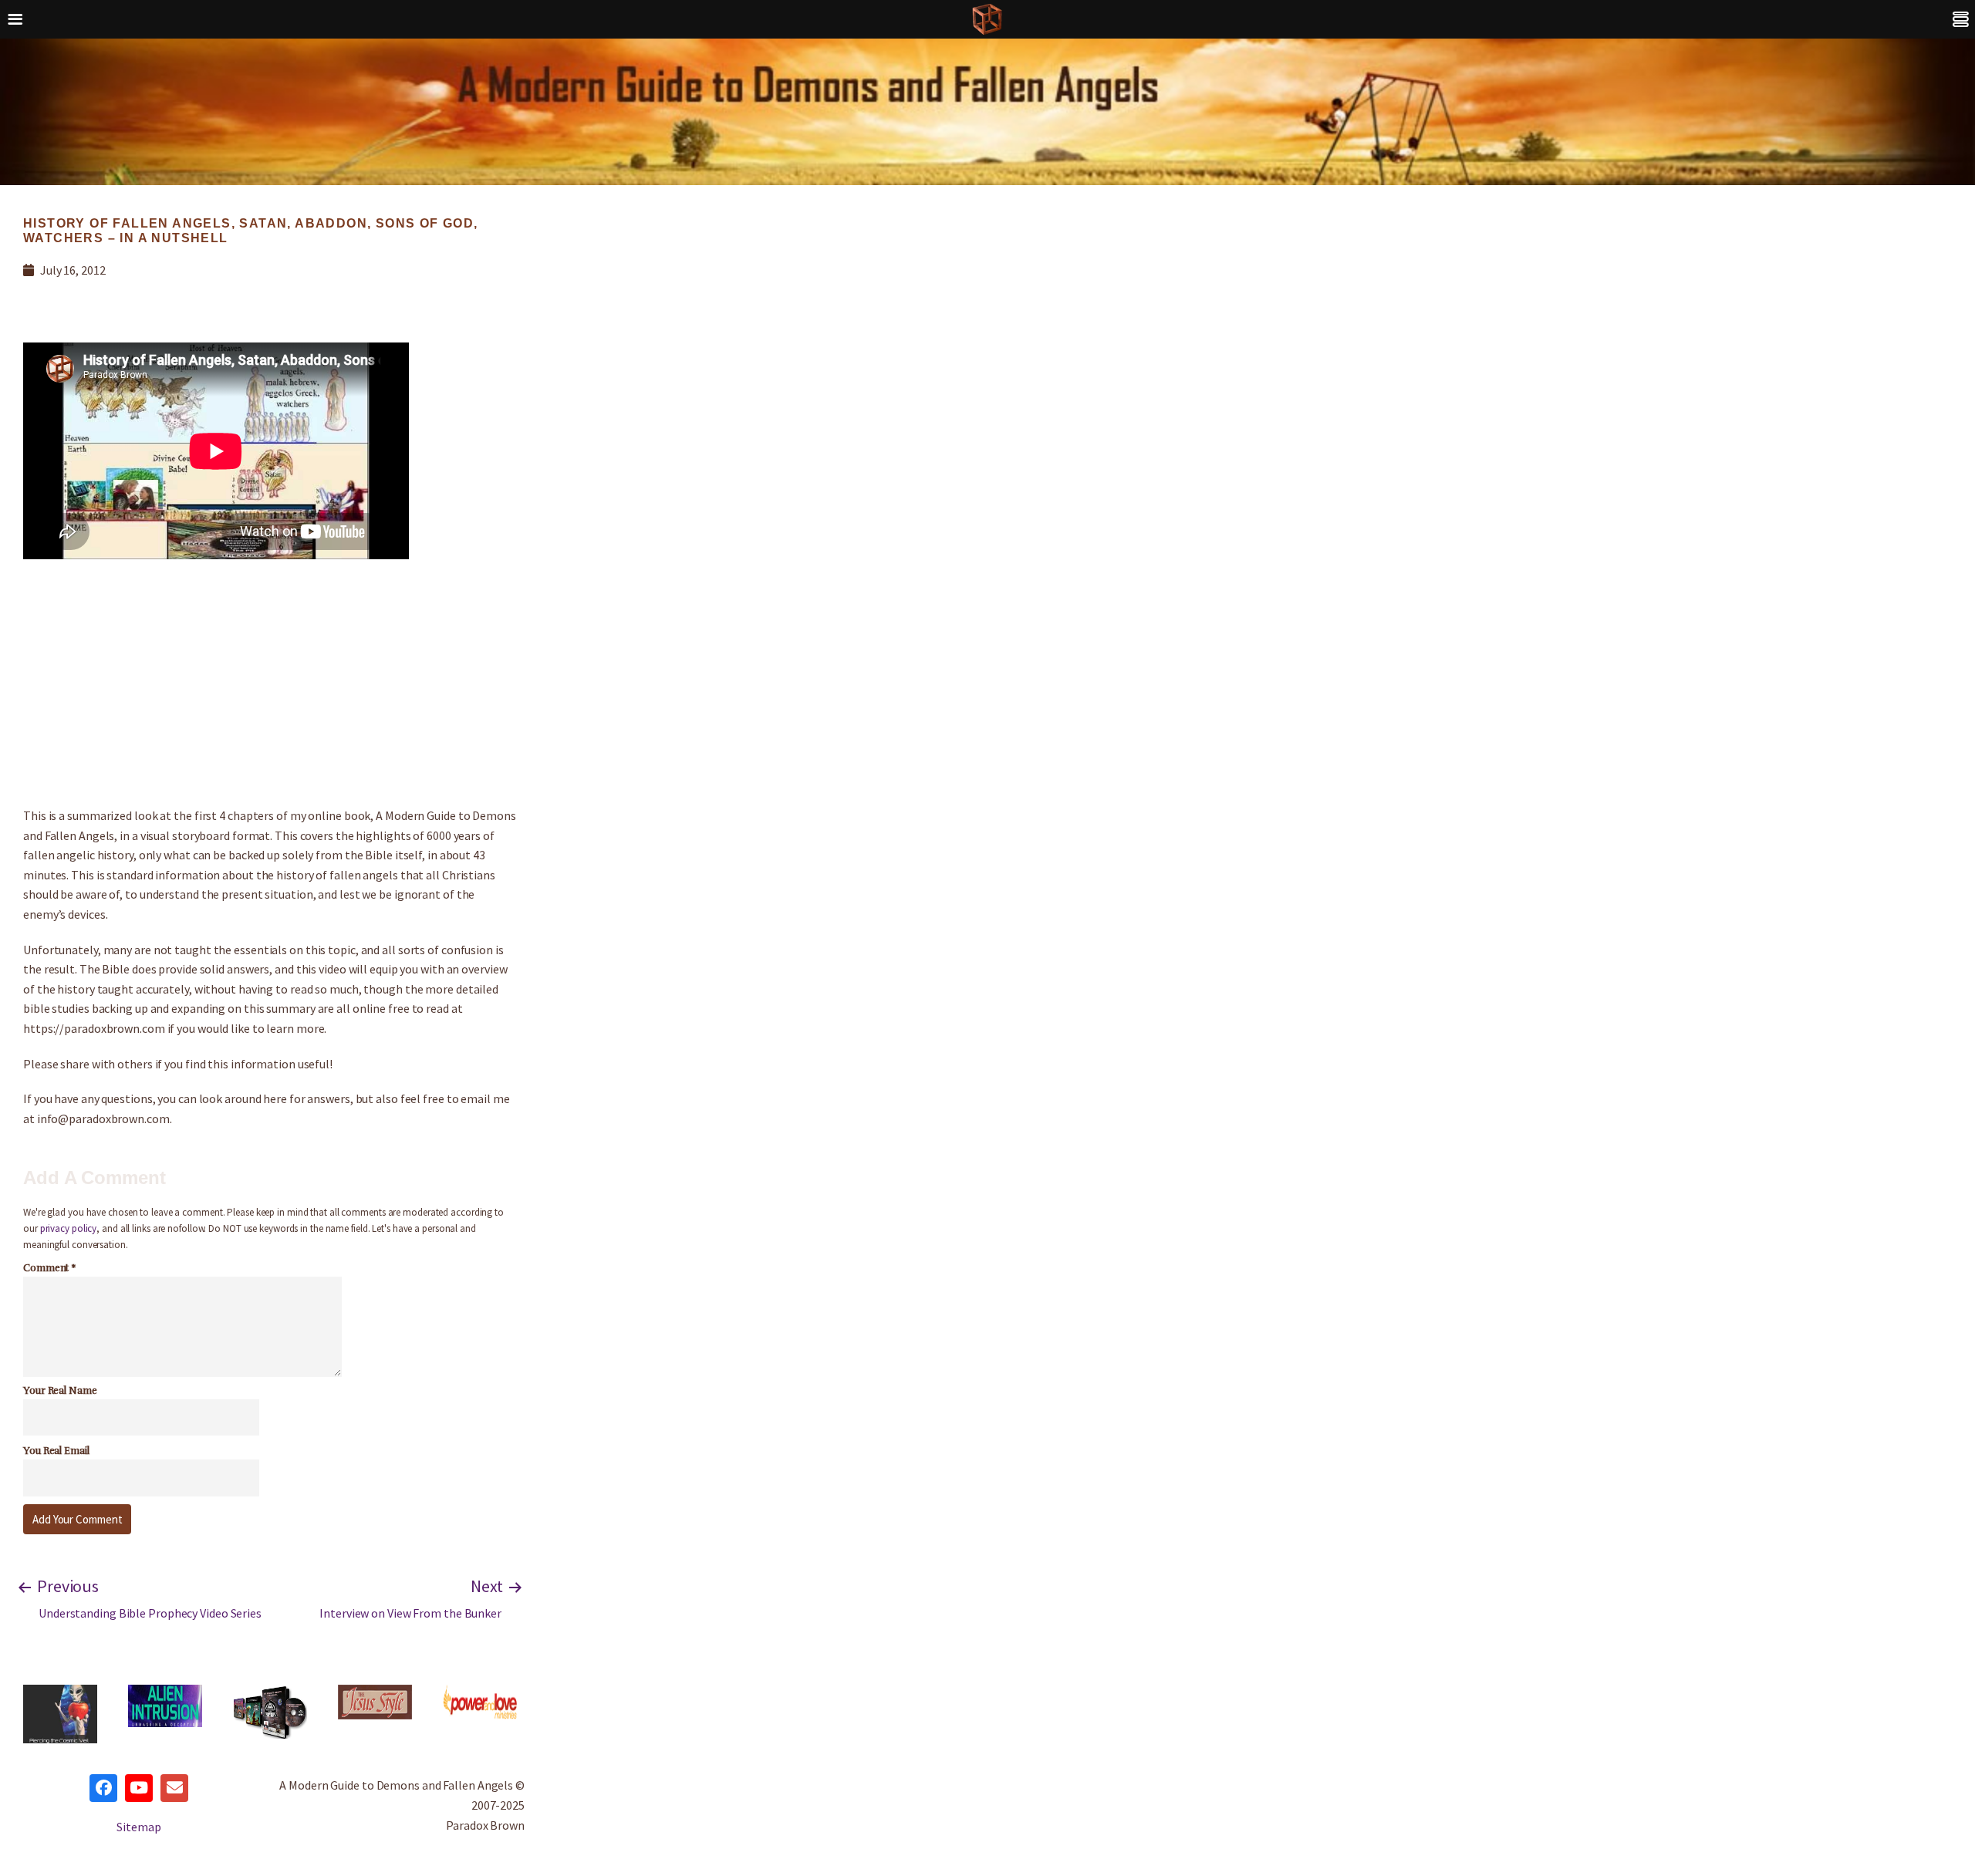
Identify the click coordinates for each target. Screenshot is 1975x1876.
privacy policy (69, 1228)
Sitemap (138, 1827)
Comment (50, 1268)
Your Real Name (60, 1391)
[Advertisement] (270, 683)
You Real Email (56, 1451)
